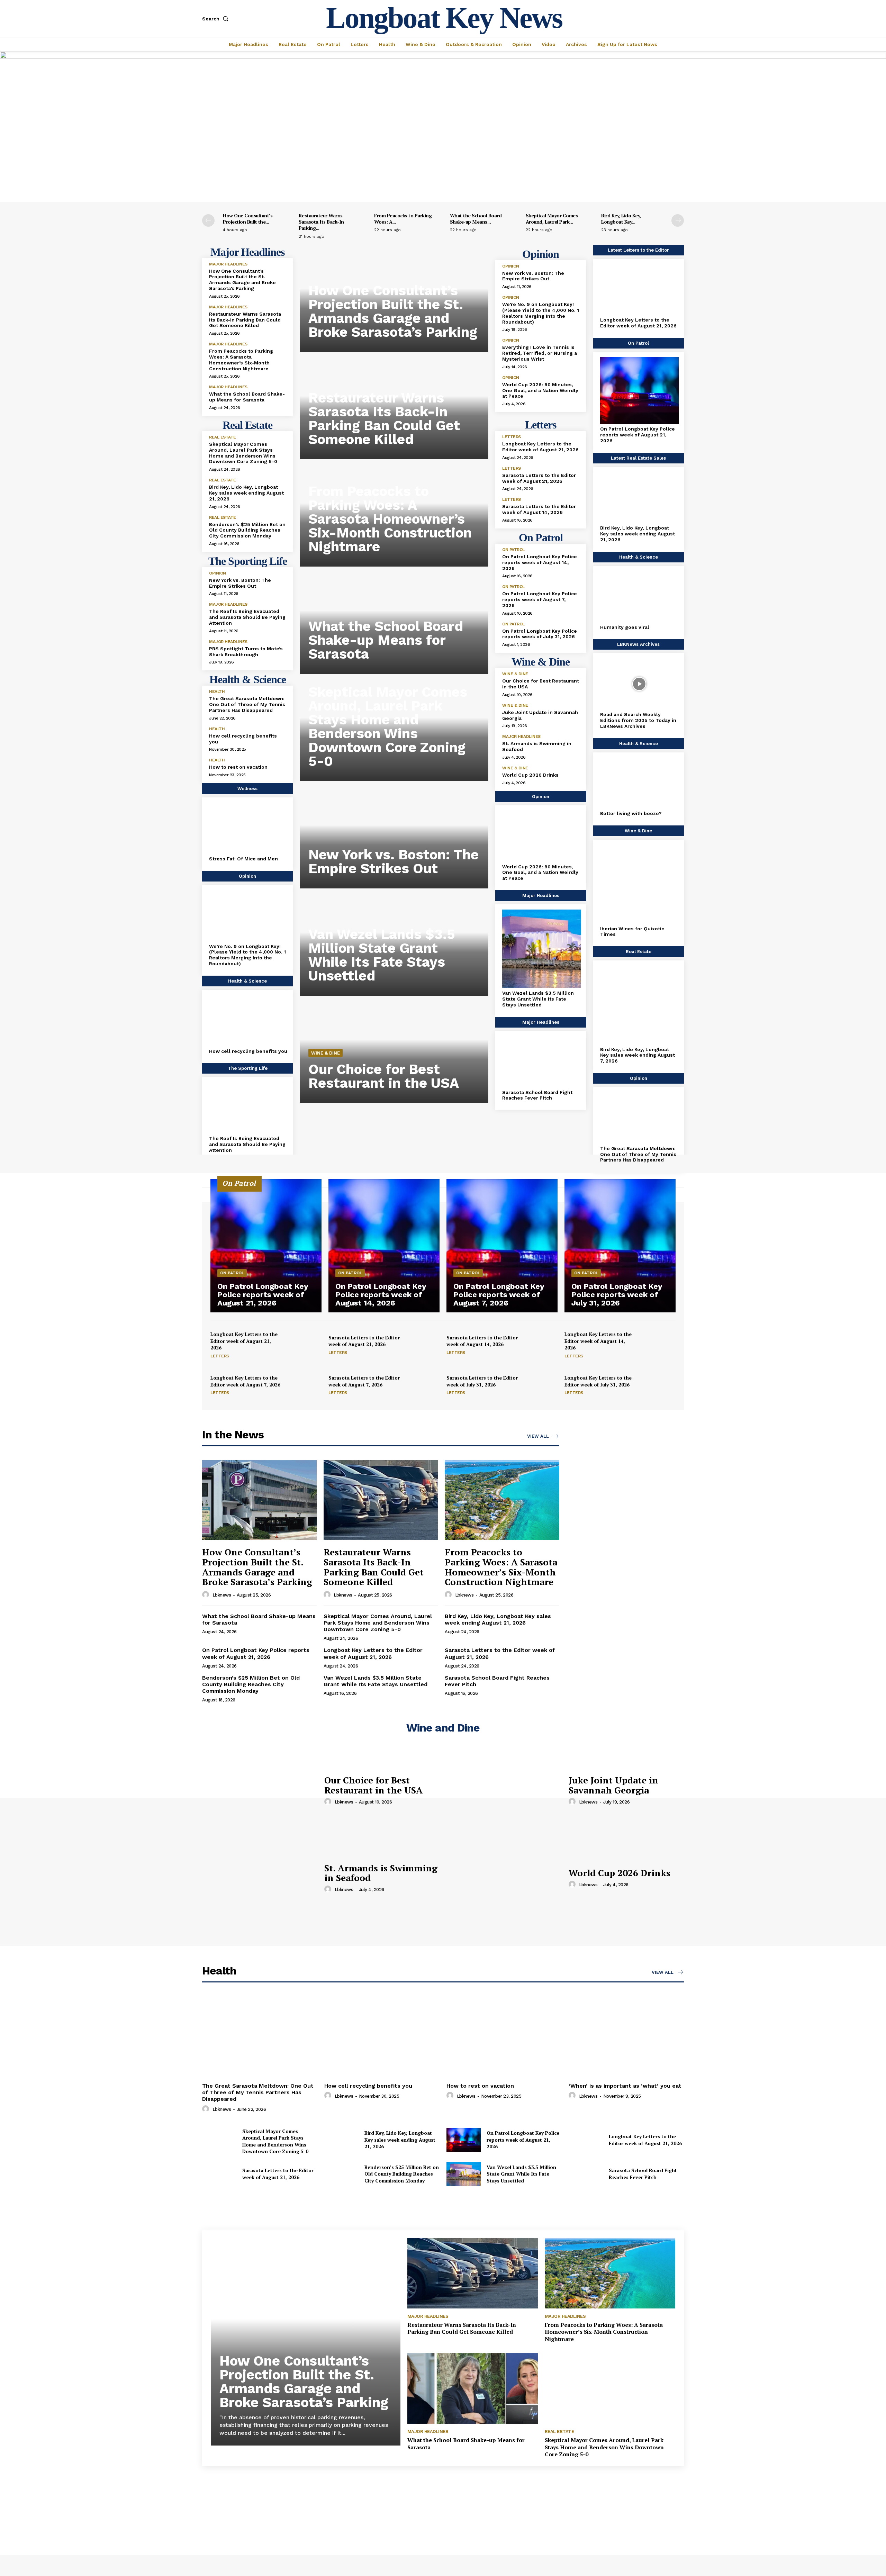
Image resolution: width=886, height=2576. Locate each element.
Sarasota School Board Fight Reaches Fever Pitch (537, 1095)
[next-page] (678, 220)
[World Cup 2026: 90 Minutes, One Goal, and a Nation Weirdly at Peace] (541, 836)
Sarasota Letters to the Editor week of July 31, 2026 (482, 1381)
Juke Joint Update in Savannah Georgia (613, 1785)
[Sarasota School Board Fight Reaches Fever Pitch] (541, 1062)
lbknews (222, 1595)
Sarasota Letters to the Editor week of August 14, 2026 (539, 509)
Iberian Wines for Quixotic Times (632, 932)
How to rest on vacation (238, 767)
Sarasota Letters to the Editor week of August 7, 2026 (364, 1381)
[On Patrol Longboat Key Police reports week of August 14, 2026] (384, 1246)
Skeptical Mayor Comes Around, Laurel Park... (552, 219)
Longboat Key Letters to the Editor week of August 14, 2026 (598, 1341)
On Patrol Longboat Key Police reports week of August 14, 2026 (540, 562)
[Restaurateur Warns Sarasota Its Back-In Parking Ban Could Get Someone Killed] (381, 1500)
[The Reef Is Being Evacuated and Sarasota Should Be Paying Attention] (248, 1108)
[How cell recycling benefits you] (248, 1021)
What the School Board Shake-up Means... (476, 219)
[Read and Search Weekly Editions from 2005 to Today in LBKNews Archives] (639, 684)
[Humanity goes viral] (639, 597)
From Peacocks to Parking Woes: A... (403, 219)
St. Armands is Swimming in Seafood (381, 1873)
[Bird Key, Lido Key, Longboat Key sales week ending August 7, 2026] (639, 1005)
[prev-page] (208, 220)
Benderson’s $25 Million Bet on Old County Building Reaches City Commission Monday (247, 530)
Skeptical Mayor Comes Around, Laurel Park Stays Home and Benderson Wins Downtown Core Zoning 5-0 (243, 453)
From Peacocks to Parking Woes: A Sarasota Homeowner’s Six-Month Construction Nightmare (241, 360)
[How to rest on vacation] (504, 2037)
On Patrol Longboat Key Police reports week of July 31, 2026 (540, 634)
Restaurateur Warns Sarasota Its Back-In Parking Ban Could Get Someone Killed (245, 320)
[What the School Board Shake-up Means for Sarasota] (473, 2388)
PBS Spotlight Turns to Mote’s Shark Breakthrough (246, 652)
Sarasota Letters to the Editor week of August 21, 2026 (539, 478)
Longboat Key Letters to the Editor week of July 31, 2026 (598, 1381)
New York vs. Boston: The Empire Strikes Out (240, 583)
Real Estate (223, 437)
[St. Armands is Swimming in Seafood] (260, 1878)
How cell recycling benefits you (248, 1051)
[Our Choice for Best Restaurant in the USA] (260, 1790)
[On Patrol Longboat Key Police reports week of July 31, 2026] (620, 1246)
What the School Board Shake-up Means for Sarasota (247, 397)
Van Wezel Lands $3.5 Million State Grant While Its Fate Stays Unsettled (382, 955)
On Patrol (513, 550)
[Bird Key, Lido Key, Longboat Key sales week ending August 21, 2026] (639, 498)
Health (217, 692)
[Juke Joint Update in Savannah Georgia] (504, 1790)
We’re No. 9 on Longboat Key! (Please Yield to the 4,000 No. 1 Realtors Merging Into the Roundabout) (247, 955)
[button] (217, 19)
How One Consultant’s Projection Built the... (248, 219)
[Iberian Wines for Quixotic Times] (639, 884)
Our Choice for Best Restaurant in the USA (384, 1076)
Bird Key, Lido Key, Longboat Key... (621, 219)
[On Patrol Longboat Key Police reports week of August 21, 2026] (639, 391)
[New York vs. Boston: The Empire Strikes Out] (394, 837)
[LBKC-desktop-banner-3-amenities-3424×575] (443, 57)
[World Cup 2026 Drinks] (504, 1878)
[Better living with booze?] (639, 783)
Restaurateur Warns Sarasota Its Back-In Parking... (321, 222)
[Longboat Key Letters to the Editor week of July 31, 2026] (659, 1385)
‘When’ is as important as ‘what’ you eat (625, 2086)
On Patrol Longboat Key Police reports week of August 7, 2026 (540, 599)
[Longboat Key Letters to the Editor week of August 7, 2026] (305, 1385)
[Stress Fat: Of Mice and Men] (248, 828)
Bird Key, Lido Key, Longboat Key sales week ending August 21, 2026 (246, 493)
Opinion (218, 573)
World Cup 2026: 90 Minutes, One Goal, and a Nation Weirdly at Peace (540, 390)
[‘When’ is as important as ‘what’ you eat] (626, 2037)
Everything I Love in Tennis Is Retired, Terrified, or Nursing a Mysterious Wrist (540, 353)
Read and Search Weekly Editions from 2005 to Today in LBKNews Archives (638, 720)
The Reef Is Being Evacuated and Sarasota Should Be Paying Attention (247, 617)
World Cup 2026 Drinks (530, 775)
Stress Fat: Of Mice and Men (243, 859)
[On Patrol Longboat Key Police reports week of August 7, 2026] (502, 1246)
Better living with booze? (631, 813)
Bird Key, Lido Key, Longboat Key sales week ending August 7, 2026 (638, 1055)
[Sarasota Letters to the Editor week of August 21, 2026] (423, 1345)
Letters (512, 437)
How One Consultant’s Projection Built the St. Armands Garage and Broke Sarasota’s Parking (242, 280)
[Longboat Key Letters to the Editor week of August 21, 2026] (639, 290)
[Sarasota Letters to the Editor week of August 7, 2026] (423, 1385)
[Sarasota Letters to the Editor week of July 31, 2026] (541, 1385)
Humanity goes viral (625, 627)
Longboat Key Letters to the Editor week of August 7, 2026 (245, 1381)
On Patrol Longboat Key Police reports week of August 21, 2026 (638, 435)
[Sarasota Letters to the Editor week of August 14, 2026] (541, 1345)
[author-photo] (207, 1595)
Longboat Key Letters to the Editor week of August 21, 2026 (540, 447)
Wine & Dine (326, 1053)
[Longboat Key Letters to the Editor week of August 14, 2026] (659, 1345)
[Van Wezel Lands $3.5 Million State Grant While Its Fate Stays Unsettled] (541, 949)
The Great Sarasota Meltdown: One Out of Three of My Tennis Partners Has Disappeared (247, 704)
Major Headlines (228, 264)
